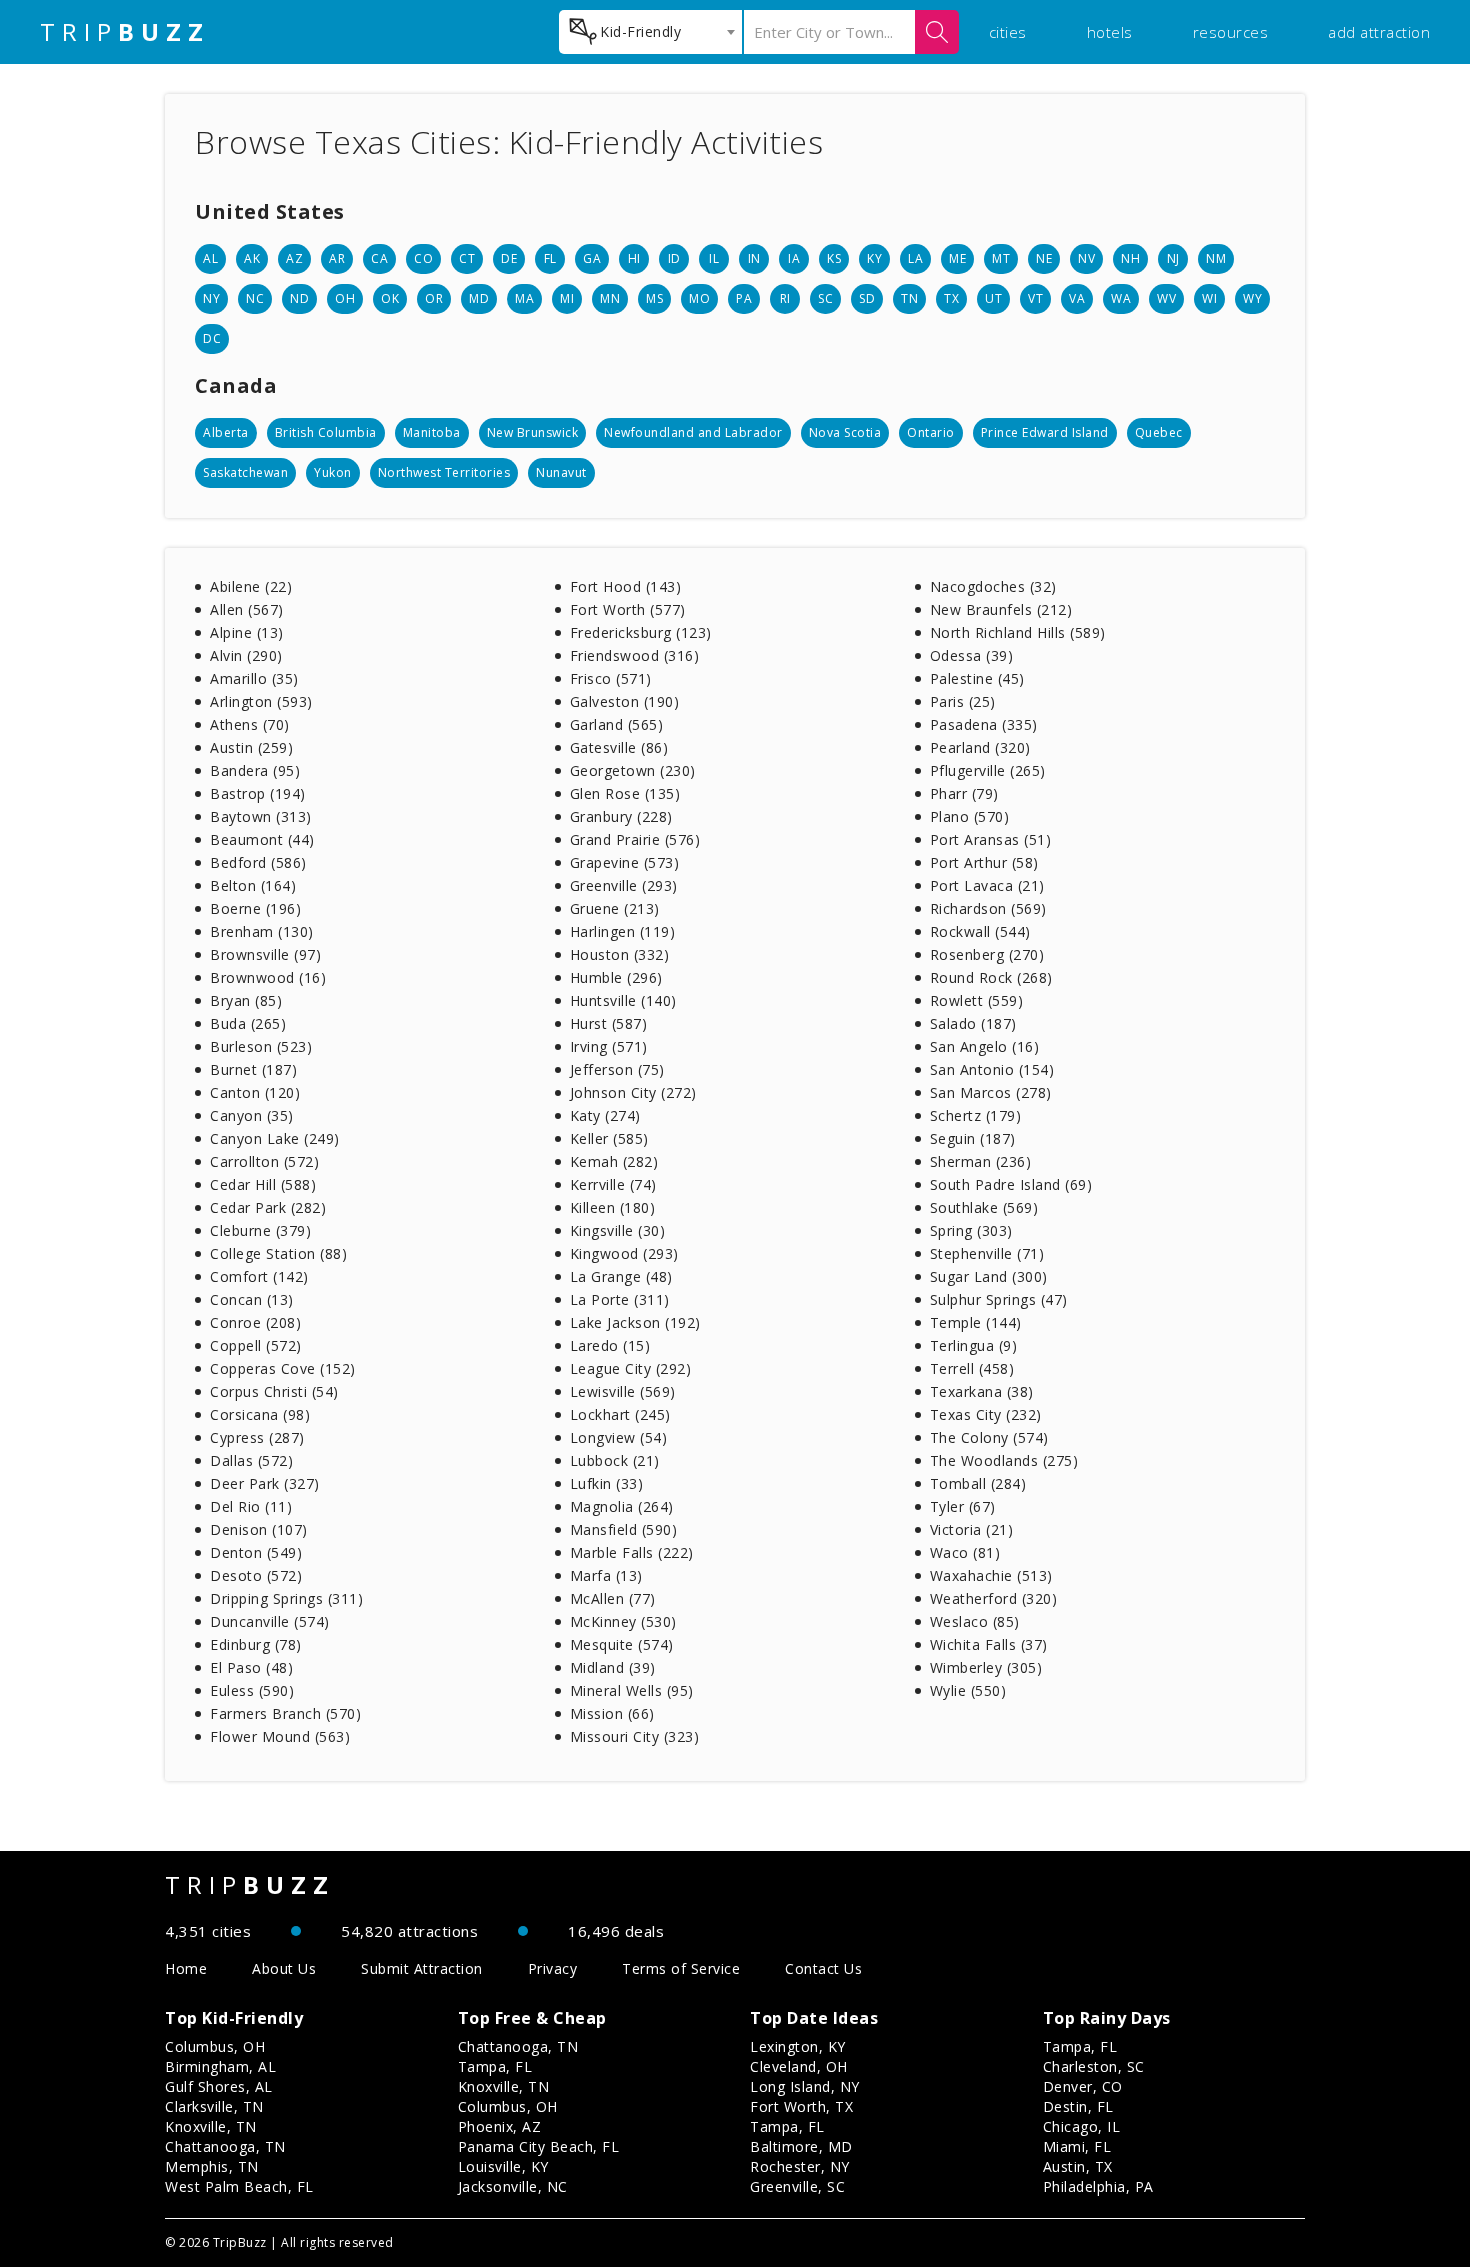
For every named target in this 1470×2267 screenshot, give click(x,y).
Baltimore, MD (801, 2146)
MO (699, 298)
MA (524, 298)
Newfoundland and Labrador (693, 432)
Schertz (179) (976, 1115)
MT (1001, 258)
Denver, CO (1083, 2086)
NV (1086, 258)
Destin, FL (1078, 2106)
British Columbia (326, 432)
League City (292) (631, 1368)
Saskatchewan (245, 472)
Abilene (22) (251, 586)
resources (1231, 32)
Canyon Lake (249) (275, 1138)
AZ (294, 258)
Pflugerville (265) (988, 770)
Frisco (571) (611, 678)
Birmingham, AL (220, 2066)
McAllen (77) (613, 1598)
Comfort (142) (259, 1276)
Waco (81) (965, 1552)
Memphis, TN (212, 2166)
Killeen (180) (613, 1207)
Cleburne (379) (260, 1230)
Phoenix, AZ (500, 2126)
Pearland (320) (980, 747)
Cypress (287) (257, 1437)
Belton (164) (253, 885)
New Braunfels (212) (1001, 609)
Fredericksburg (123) (641, 632)
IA (794, 258)
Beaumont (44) (262, 839)
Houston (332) (620, 954)
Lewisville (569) (623, 1391)
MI (567, 298)
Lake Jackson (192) (635, 1322)
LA (915, 258)
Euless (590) (252, 1690)
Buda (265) (248, 1023)
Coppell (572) (256, 1345)
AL (210, 258)
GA (592, 258)
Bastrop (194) (258, 793)
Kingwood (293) (624, 1253)
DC (212, 338)
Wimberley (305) (986, 1667)
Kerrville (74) (613, 1184)
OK (390, 298)
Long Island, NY (805, 2086)
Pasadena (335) (984, 724)
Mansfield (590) (624, 1529)
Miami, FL (1077, 2146)
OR (434, 298)
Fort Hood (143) (626, 586)
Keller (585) (609, 1138)
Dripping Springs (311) (286, 1598)
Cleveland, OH (799, 2066)
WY (1252, 298)
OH (345, 298)
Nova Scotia (845, 432)
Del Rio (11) (251, 1506)
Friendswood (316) (635, 655)
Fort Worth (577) (628, 609)
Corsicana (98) (260, 1414)
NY (211, 298)
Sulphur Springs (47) (999, 1299)
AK (252, 258)
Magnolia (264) (622, 1506)
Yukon (333, 472)
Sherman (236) (981, 1161)
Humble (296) (616, 977)
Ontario (931, 432)
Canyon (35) (252, 1115)
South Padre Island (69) (1011, 1184)
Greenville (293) (624, 885)
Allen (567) (247, 609)
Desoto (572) (256, 1575)
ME (957, 258)
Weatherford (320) (994, 1598)
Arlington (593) (261, 701)
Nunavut (561, 472)
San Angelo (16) (985, 1046)
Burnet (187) (253, 1069)
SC (825, 298)
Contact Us (823, 1968)
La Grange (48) (621, 1276)
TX (951, 298)
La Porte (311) (620, 1299)
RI (785, 298)
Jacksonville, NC (513, 2186)
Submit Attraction (422, 1968)
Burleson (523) (261, 1046)
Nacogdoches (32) (993, 586)
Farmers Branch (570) (285, 1713)
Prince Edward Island (1045, 432)
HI (634, 258)
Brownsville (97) (265, 954)
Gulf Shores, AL (219, 2086)
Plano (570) (970, 816)
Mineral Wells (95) (632, 1690)
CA (379, 258)
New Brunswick (533, 432)
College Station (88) (278, 1253)
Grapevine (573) (625, 862)
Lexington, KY (798, 2046)
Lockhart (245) (620, 1414)
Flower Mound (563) (280, 1736)
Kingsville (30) (618, 1230)
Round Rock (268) (991, 977)
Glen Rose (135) (625, 793)
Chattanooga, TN (225, 2146)
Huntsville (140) (623, 1000)
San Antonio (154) (992, 1069)
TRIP (125, 32)
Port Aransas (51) (991, 839)
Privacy (553, 1968)
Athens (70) (250, 724)
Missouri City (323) (635, 1736)
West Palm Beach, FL (239, 2186)
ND (299, 298)
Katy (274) (605, 1115)
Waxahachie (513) (991, 1575)
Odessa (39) (972, 655)
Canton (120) (255, 1092)
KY (874, 258)
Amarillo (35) (254, 678)
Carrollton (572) (264, 1161)
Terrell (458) (972, 1368)
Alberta (226, 432)
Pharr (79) (964, 793)
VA (1077, 298)
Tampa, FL (495, 2066)
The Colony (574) (989, 1437)
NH (1130, 258)
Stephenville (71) (987, 1253)
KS (834, 258)
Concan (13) (252, 1299)
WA (1121, 298)
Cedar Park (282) (268, 1207)
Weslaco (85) (975, 1621)
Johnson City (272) (633, 1092)
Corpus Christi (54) (274, 1391)
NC (255, 298)
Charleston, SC (1094, 2066)
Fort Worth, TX (801, 2106)
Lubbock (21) (615, 1460)
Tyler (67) (963, 1506)
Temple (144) (976, 1322)
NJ (1173, 258)
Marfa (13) (606, 1575)
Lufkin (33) (607, 1483)
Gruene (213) (615, 908)
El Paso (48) (251, 1667)
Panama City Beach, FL (539, 2146)
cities (1008, 32)
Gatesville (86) (619, 747)
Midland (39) (613, 1667)
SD (867, 298)
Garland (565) (617, 724)
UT (993, 298)
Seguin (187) (973, 1138)
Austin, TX (1078, 2166)
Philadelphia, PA (1098, 2186)
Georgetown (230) (633, 770)
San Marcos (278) (991, 1092)
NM (1216, 258)
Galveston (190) (625, 701)
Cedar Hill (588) (263, 1184)
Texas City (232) (986, 1414)
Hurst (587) (609, 1023)
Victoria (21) (972, 1529)
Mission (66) (612, 1713)
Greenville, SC (797, 2186)
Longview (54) (619, 1437)
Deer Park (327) (265, 1483)
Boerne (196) (255, 908)
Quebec (1159, 432)
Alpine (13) (247, 632)
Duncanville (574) (270, 1621)
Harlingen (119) (623, 931)
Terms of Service (681, 1968)
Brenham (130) (262, 931)
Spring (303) (971, 1230)
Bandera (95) (255, 770)
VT (1035, 298)
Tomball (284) (978, 1483)
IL (714, 258)
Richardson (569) (988, 908)
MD (479, 298)
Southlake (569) (984, 1207)
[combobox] (650, 32)
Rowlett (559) (977, 1000)
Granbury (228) (621, 816)
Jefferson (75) (617, 1069)
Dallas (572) (251, 1460)
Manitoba (432, 432)
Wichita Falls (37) (989, 1644)
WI (1209, 298)
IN (754, 258)
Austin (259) (251, 747)
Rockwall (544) (980, 931)
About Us (284, 1968)
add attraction (1379, 32)
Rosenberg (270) (987, 954)
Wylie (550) (968, 1690)
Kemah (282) (614, 1161)
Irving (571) (609, 1046)
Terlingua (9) (974, 1345)
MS (654, 298)
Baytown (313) (261, 816)
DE (509, 258)
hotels (1110, 32)
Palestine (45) (977, 678)
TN (909, 298)
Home (186, 1968)
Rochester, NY (800, 2166)
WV (1166, 298)
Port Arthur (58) (984, 862)
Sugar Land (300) (989, 1276)
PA (744, 298)
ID (674, 258)
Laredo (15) (610, 1345)
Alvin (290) (246, 655)
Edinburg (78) (256, 1644)
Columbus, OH (215, 2046)
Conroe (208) (255, 1322)
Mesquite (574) (622, 1644)
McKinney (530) (623, 1621)
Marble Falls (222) (632, 1552)
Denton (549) (256, 1552)
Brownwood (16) (268, 977)
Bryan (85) (246, 1000)
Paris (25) (963, 701)
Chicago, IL (1082, 2126)
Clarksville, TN (214, 2106)
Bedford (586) (258, 862)
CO (423, 258)
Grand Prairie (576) (635, 839)
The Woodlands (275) (1004, 1460)
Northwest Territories (444, 472)
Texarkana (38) (982, 1391)
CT (467, 258)
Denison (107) (259, 1529)
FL (550, 258)
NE (1044, 258)
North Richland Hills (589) (1018, 632)
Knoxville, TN (211, 2126)
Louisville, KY (503, 2166)
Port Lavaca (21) (987, 885)
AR (337, 258)
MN (610, 298)
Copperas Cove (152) (283, 1368)
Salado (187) (973, 1023)
